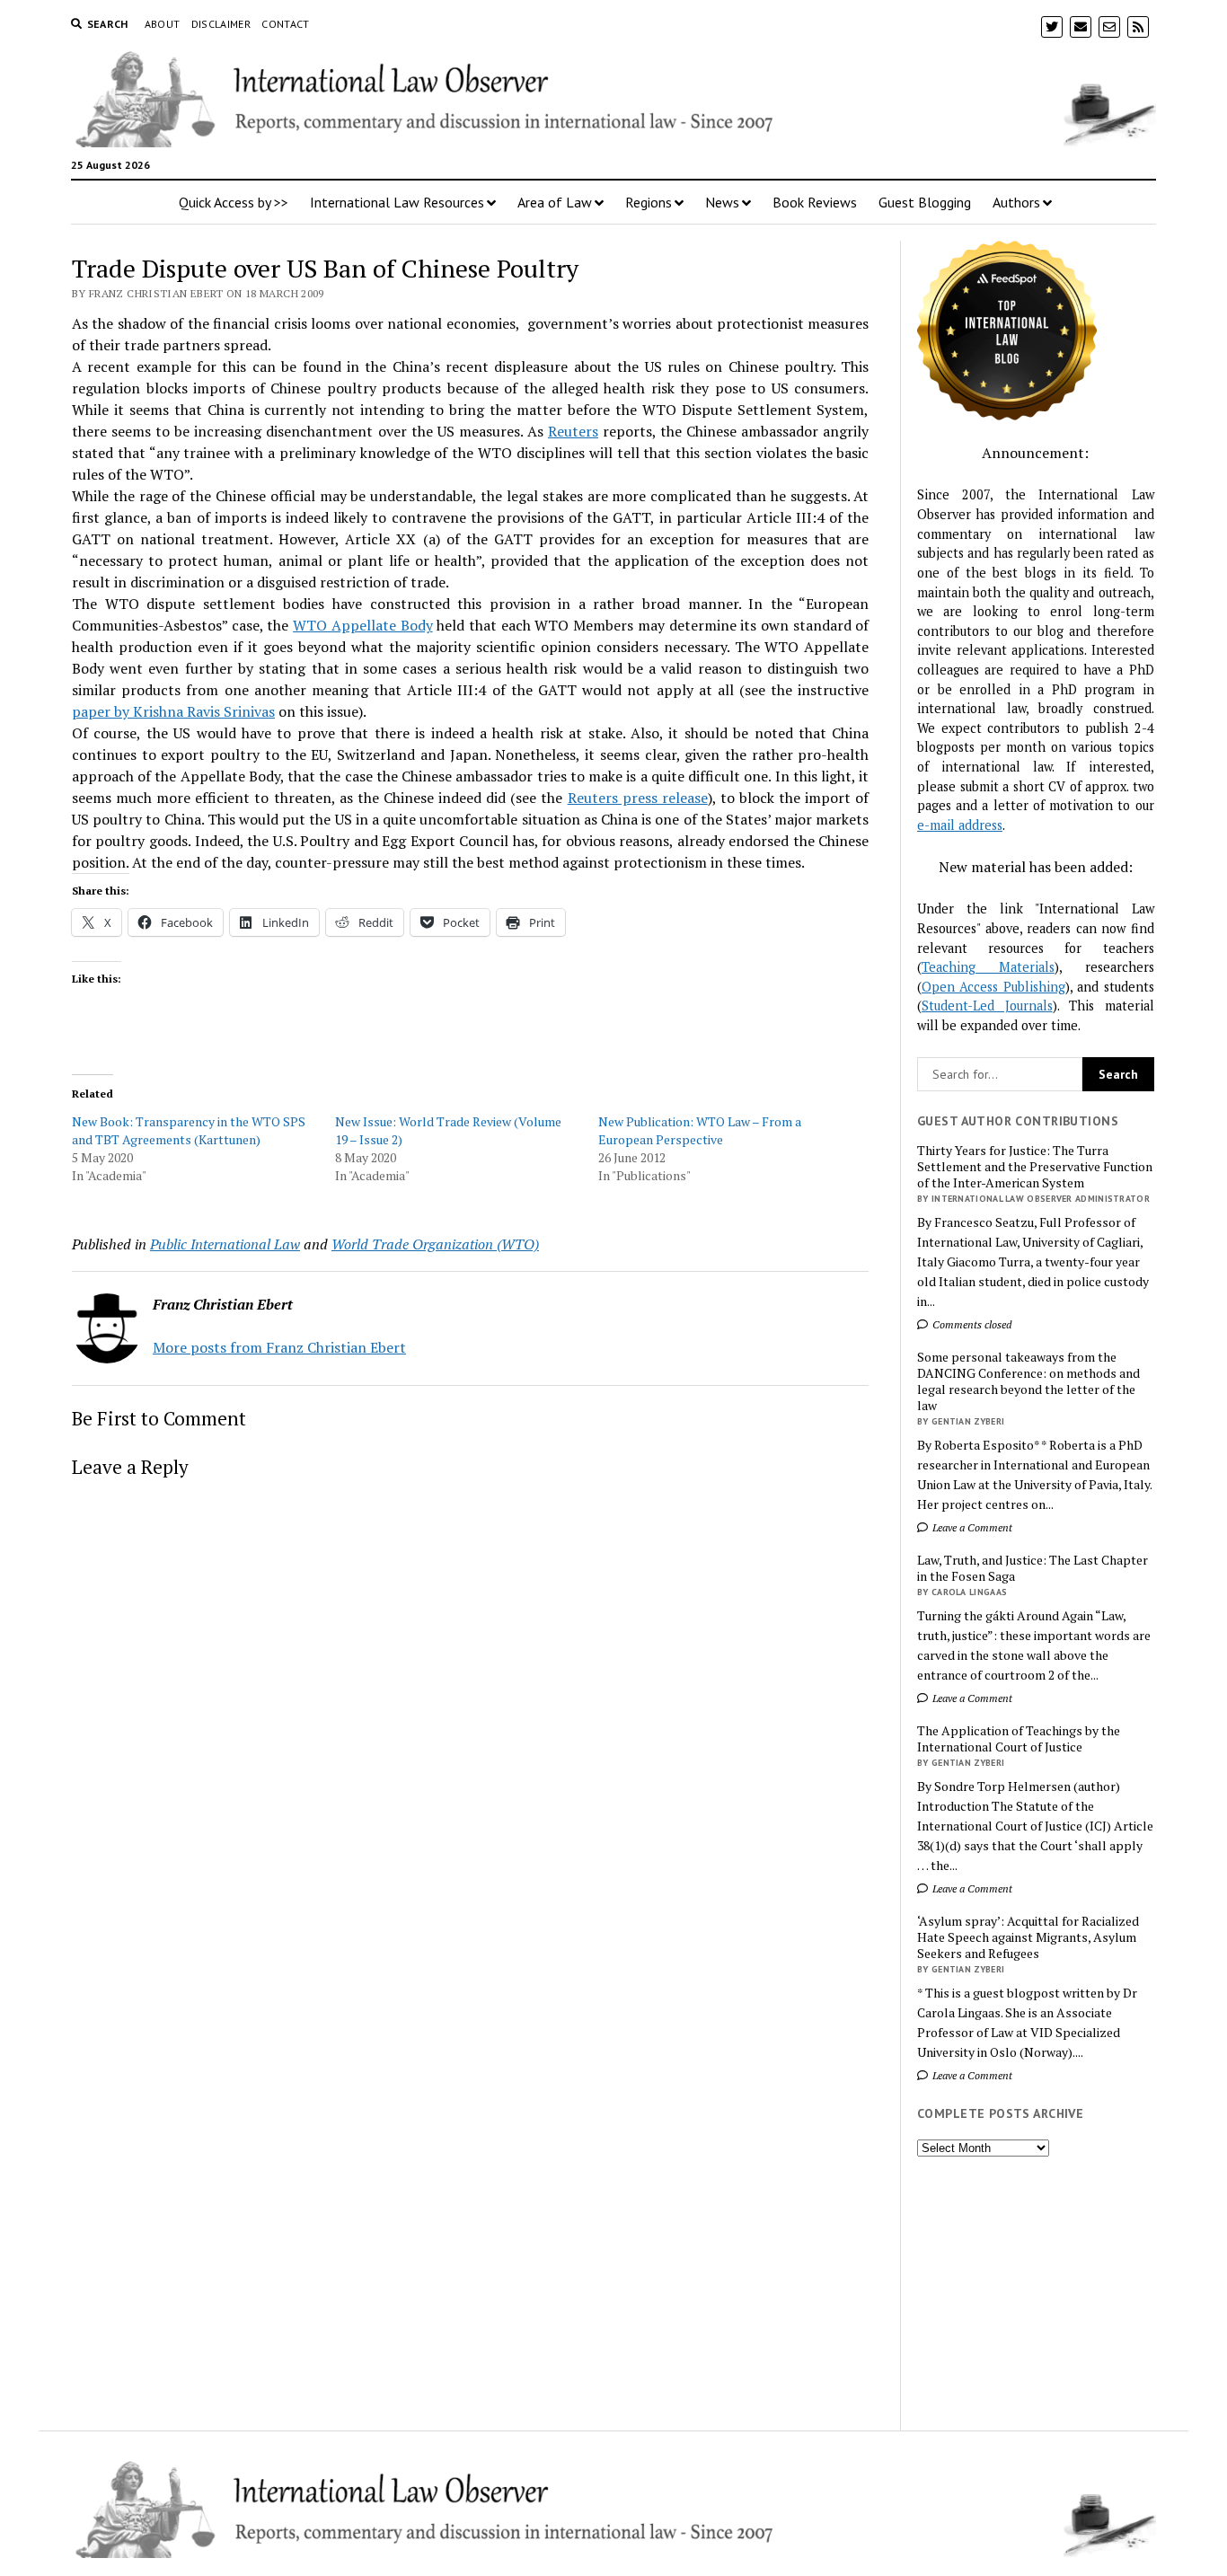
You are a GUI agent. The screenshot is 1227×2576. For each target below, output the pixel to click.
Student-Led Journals (987, 1006)
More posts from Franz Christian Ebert (279, 1347)
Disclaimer (221, 24)
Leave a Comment (971, 1527)
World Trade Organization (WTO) (435, 1244)
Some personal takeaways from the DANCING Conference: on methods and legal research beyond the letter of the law (1028, 1381)
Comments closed (971, 1324)
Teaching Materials (988, 967)
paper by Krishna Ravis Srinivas (173, 711)
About (163, 24)
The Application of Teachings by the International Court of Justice (1019, 1739)
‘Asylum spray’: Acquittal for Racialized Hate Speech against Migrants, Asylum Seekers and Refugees (1028, 1937)
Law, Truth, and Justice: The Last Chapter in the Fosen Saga (1033, 1568)
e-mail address (960, 825)
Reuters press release (638, 798)
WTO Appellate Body (362, 625)
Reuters (573, 431)
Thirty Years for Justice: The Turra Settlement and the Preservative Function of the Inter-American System (1035, 1167)
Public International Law (225, 1244)
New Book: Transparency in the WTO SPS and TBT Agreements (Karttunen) (189, 1130)
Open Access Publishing (993, 987)
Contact (286, 24)
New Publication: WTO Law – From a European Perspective (700, 1130)
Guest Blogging (925, 202)
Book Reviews (815, 202)
